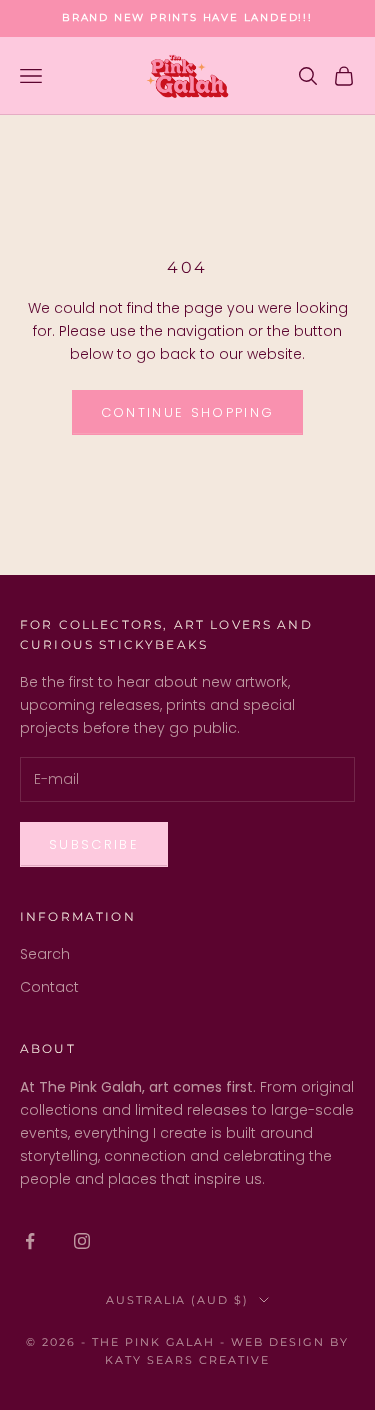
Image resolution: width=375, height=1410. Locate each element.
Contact (49, 987)
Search (45, 954)
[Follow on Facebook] (30, 1241)
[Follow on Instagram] (82, 1241)
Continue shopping (188, 412)
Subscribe (94, 844)
